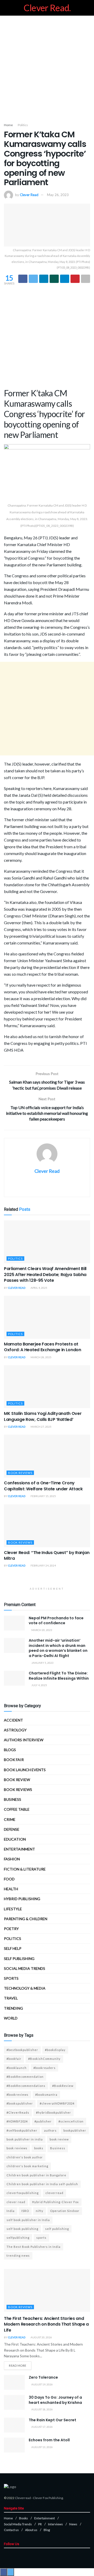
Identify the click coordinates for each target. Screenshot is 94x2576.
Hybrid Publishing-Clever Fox (55, 2202)
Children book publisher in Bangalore (36, 2175)
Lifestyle (13, 1909)
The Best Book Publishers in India (34, 2247)
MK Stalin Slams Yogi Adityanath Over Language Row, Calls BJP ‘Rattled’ (43, 1416)
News (73, 2524)
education (15, 1839)
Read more (18, 2365)
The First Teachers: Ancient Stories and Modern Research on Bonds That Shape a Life (46, 2324)
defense (12, 1829)
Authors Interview (24, 1740)
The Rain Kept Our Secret (52, 2420)
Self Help (13, 1948)
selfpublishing (18, 2238)
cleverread (54, 2193)
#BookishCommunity (44, 2059)
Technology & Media (25, 1988)
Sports (11, 1978)
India (11, 2211)
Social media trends (25, 1968)
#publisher (43, 2121)
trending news (18, 2255)
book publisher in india (25, 2139)
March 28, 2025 (41, 1357)
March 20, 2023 (42, 1630)
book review (59, 2139)
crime (10, 1819)
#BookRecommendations (26, 2086)
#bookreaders (45, 2068)
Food (9, 1879)
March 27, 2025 (41, 1427)
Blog (47, 2530)
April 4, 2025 (39, 1288)
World (11, 2018)
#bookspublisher (20, 2103)
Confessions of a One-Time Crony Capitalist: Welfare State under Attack (43, 1486)
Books (23, 2518)
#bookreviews (17, 2095)
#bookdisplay (55, 2050)
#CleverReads (18, 2112)
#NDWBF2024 (17, 2121)
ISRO (25, 2211)
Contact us (11, 2530)
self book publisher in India (28, 2220)
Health (11, 1889)
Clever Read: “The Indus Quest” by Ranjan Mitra (47, 1555)
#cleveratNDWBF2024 (57, 2103)
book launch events (25, 1770)
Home (8, 125)
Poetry (11, 1929)
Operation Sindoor (65, 2211)
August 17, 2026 (42, 2427)
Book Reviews (20, 1473)
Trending (13, 2008)
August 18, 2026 (42, 2409)
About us (31, 2530)
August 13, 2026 (42, 2447)
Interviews (55, 2524)
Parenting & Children (26, 1919)
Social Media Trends (18, 2524)
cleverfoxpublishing (23, 2193)
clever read (16, 2202)
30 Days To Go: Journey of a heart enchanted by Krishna (55, 2400)
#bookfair (14, 2059)
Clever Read (29, 195)
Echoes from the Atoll (49, 2440)
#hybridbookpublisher (54, 2112)
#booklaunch (17, 2068)
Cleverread (23, 2498)
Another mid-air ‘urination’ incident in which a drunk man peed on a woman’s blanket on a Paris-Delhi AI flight (58, 1648)
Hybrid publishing (22, 1899)
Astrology (15, 1730)
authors (50, 2130)
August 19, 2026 (42, 2384)
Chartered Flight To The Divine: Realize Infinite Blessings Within (59, 1676)
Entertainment (19, 1849)
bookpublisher (75, 2130)
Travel (11, 1998)
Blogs (10, 1750)
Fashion (12, 1859)
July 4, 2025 (39, 1685)
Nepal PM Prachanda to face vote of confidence (56, 1621)
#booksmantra (46, 2095)
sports (41, 2238)
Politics (23, 125)
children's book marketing (27, 2166)
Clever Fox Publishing (48, 2498)
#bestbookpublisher (22, 2050)
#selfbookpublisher (22, 2130)
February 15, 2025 (43, 1496)
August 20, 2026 (41, 2337)
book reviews (17, 2148)
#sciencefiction (71, 2121)
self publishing (19, 1959)
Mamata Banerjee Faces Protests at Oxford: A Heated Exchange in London (43, 1347)
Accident (13, 1720)
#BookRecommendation (25, 2077)
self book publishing (22, 2229)
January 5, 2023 (42, 1663)
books (39, 2148)
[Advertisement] (47, 68)
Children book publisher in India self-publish (42, 2184)
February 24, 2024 (43, 1565)
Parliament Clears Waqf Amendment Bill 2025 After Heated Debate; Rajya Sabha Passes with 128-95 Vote (45, 1274)
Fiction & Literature (25, 1869)
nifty (40, 2211)
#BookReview (63, 2086)
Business (13, 1799)
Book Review (17, 1780)
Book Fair (14, 1760)
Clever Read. (47, 8)
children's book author (25, 2157)
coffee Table (17, 1809)
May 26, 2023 (58, 195)
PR (40, 2524)
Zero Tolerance (43, 2377)
